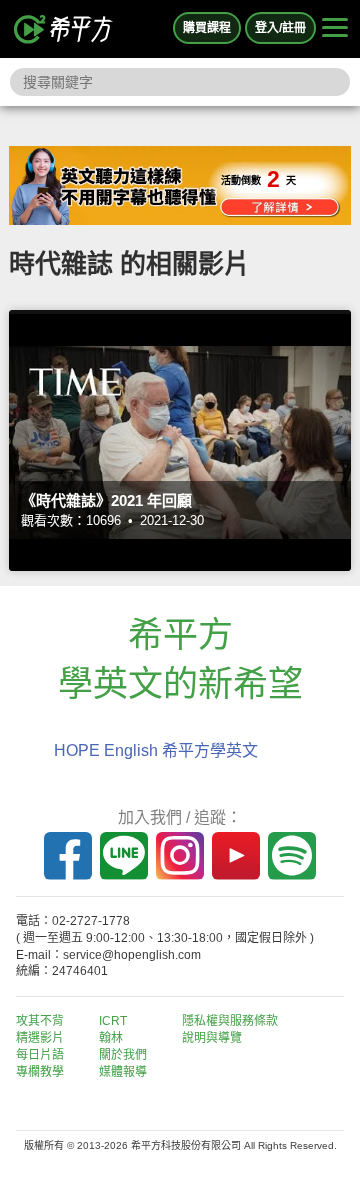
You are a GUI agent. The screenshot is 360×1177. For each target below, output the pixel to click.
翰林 (111, 1038)
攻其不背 (40, 1021)
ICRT (113, 1021)
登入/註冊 (280, 28)
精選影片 (40, 1038)
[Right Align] (335, 29)
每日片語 (40, 1055)
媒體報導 (123, 1072)
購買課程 (207, 28)
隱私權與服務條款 (230, 1021)
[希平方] (64, 29)
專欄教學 (40, 1072)
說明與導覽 (212, 1038)
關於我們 (123, 1055)
